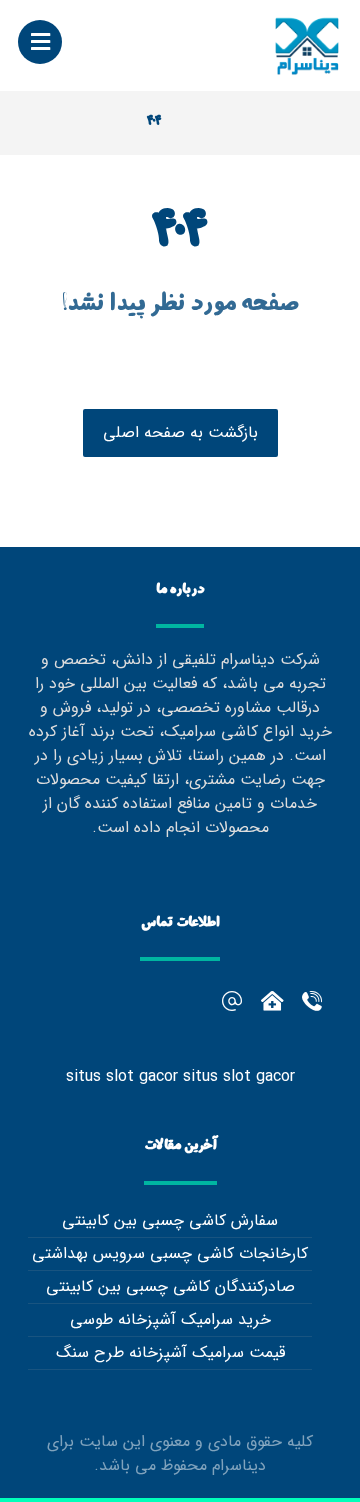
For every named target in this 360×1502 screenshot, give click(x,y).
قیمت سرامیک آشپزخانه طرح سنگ (170, 1352)
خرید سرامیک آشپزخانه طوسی (170, 1319)
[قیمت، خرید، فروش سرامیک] (307, 45)
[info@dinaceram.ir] (232, 1001)
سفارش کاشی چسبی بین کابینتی (170, 1220)
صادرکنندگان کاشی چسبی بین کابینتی (170, 1286)
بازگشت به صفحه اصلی (180, 432)
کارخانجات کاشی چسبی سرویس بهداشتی (170, 1253)
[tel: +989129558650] (312, 1001)
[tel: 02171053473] (272, 1001)
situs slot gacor (122, 1076)
